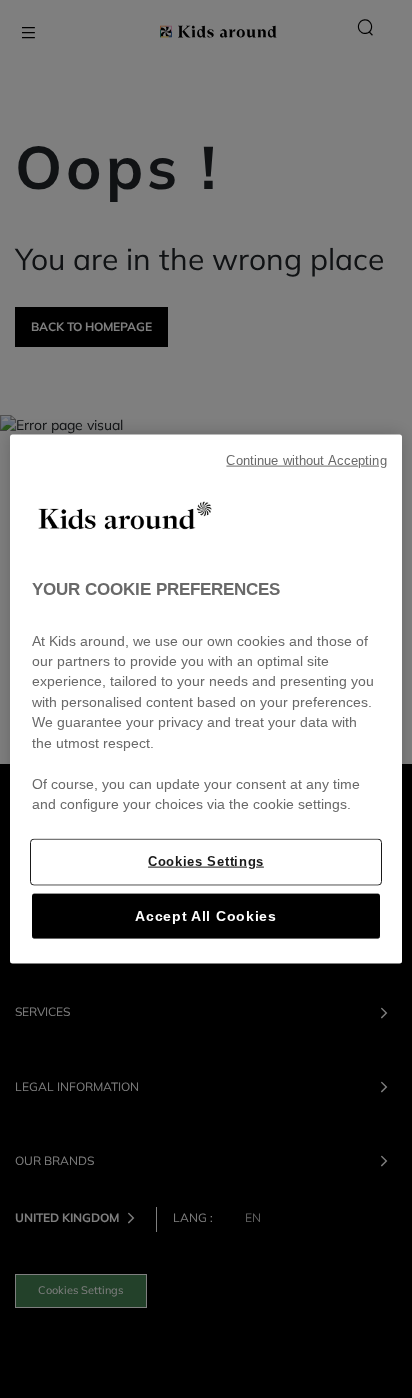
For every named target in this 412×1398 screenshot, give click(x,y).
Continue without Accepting (306, 461)
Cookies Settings (206, 860)
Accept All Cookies (205, 915)
